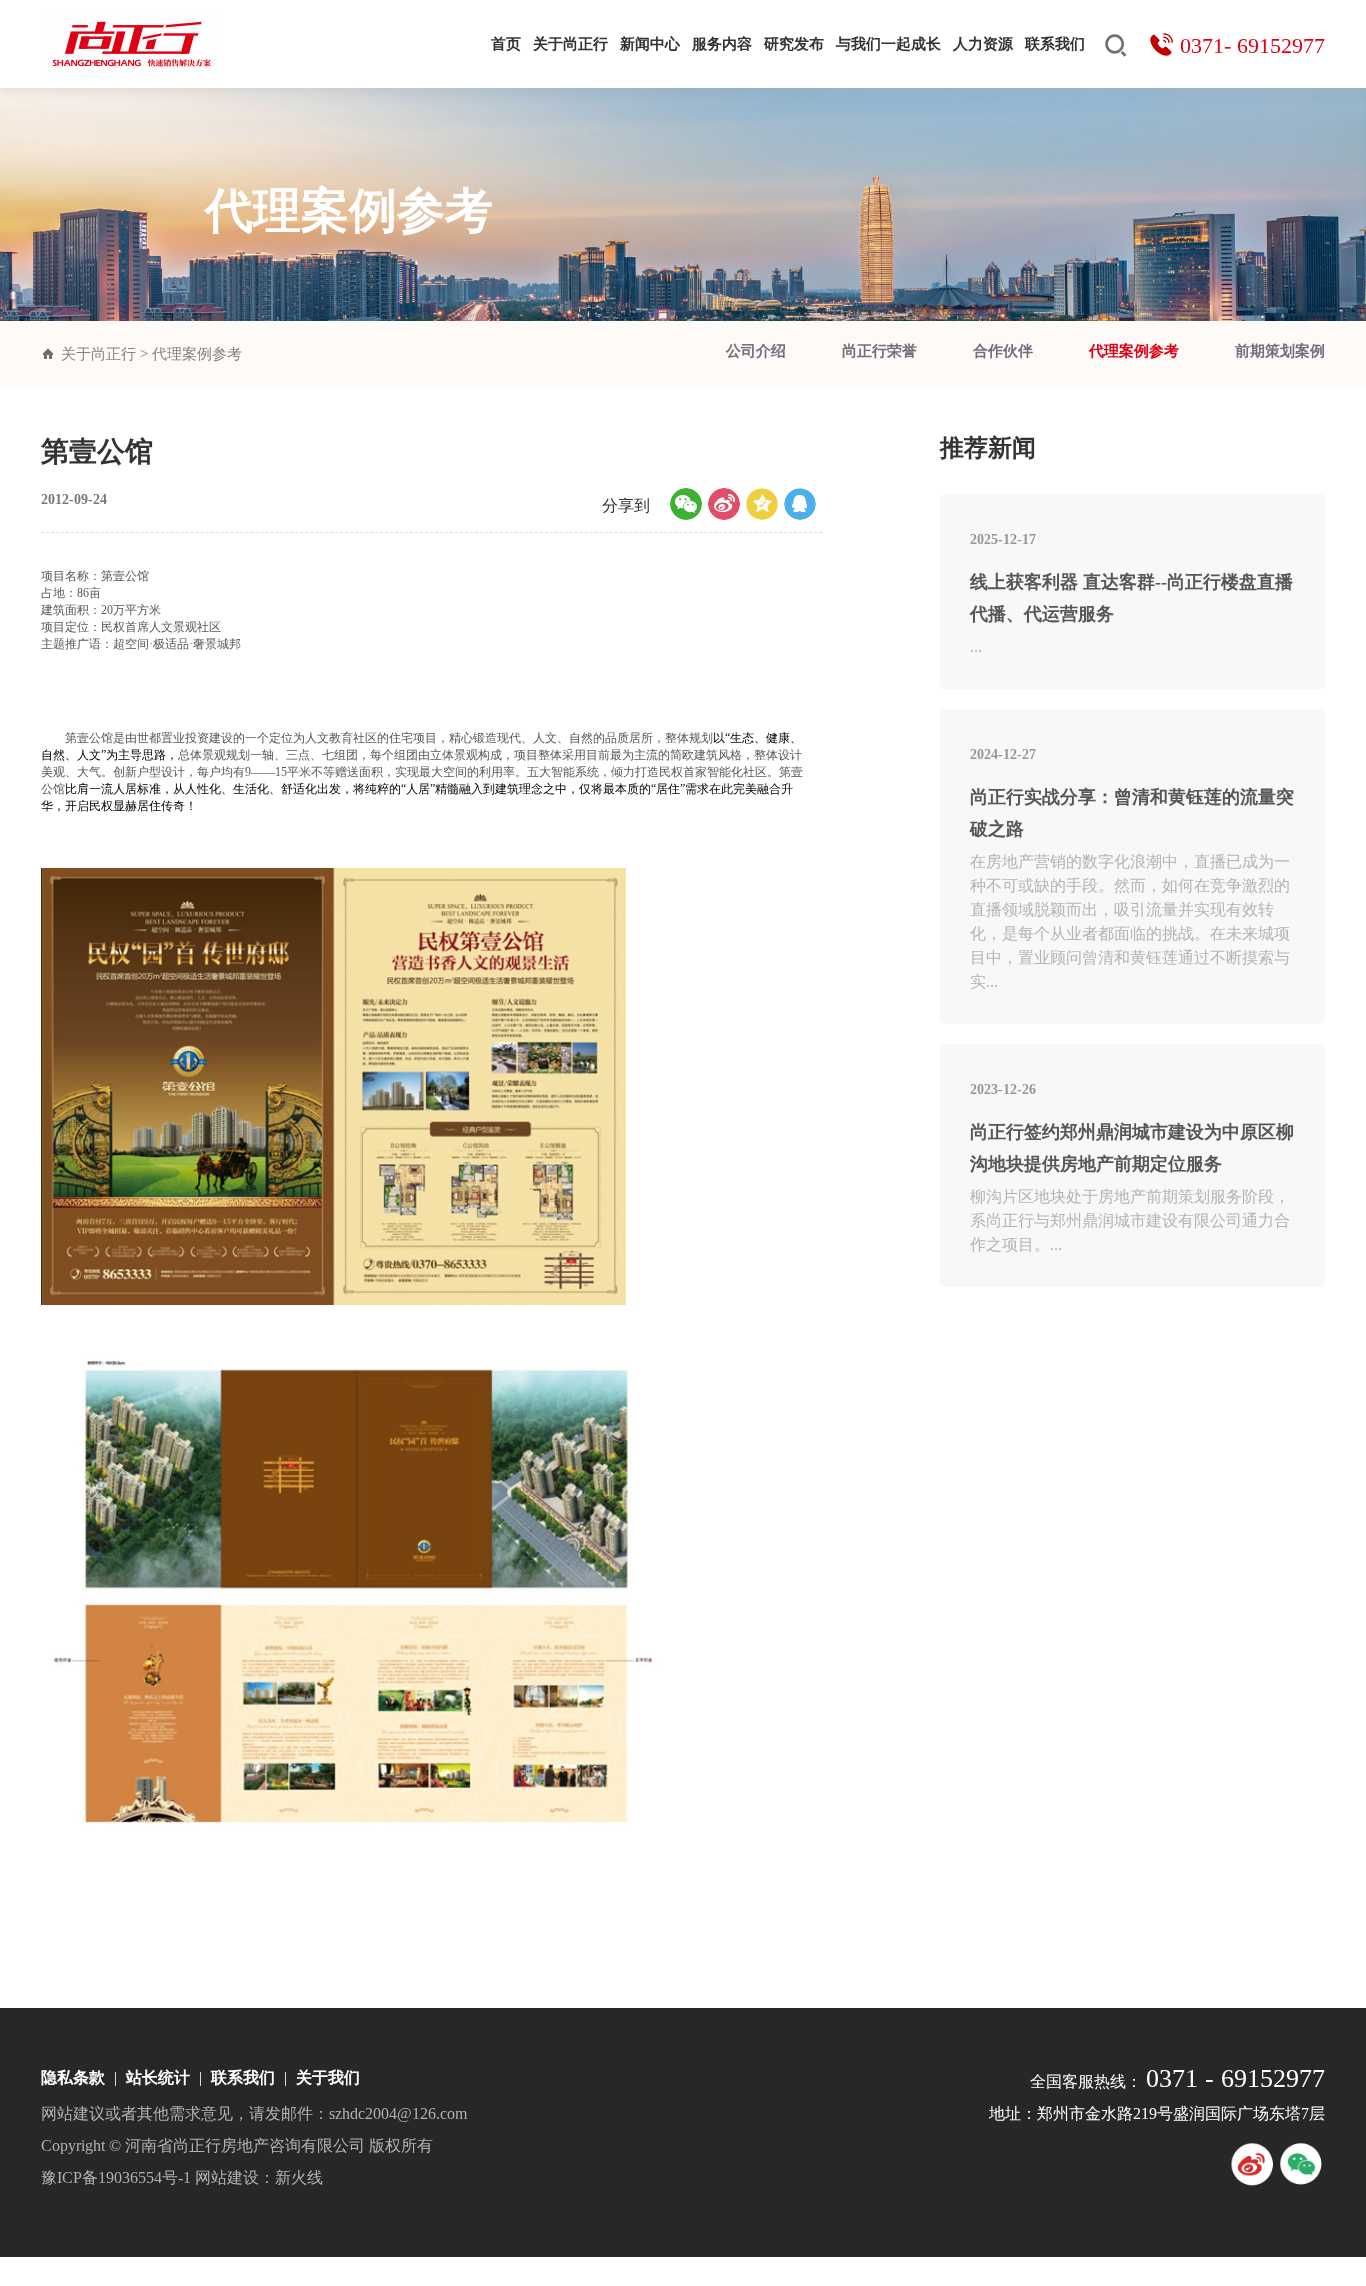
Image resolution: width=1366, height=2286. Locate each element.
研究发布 (794, 44)
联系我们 (1055, 44)
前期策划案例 (1280, 351)
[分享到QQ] (800, 504)
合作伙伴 (1003, 351)
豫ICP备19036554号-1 (116, 2177)
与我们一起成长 (888, 44)
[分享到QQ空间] (762, 504)
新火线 (299, 2177)
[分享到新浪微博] (724, 504)
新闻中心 (650, 44)
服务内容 (722, 44)
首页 (506, 44)
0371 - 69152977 (1235, 2078)
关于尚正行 (570, 44)
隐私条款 (73, 2077)
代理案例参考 (1134, 351)
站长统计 (158, 2077)
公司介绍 (756, 351)
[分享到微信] (686, 504)
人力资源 (983, 44)
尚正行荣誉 (879, 351)
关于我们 (328, 2077)
